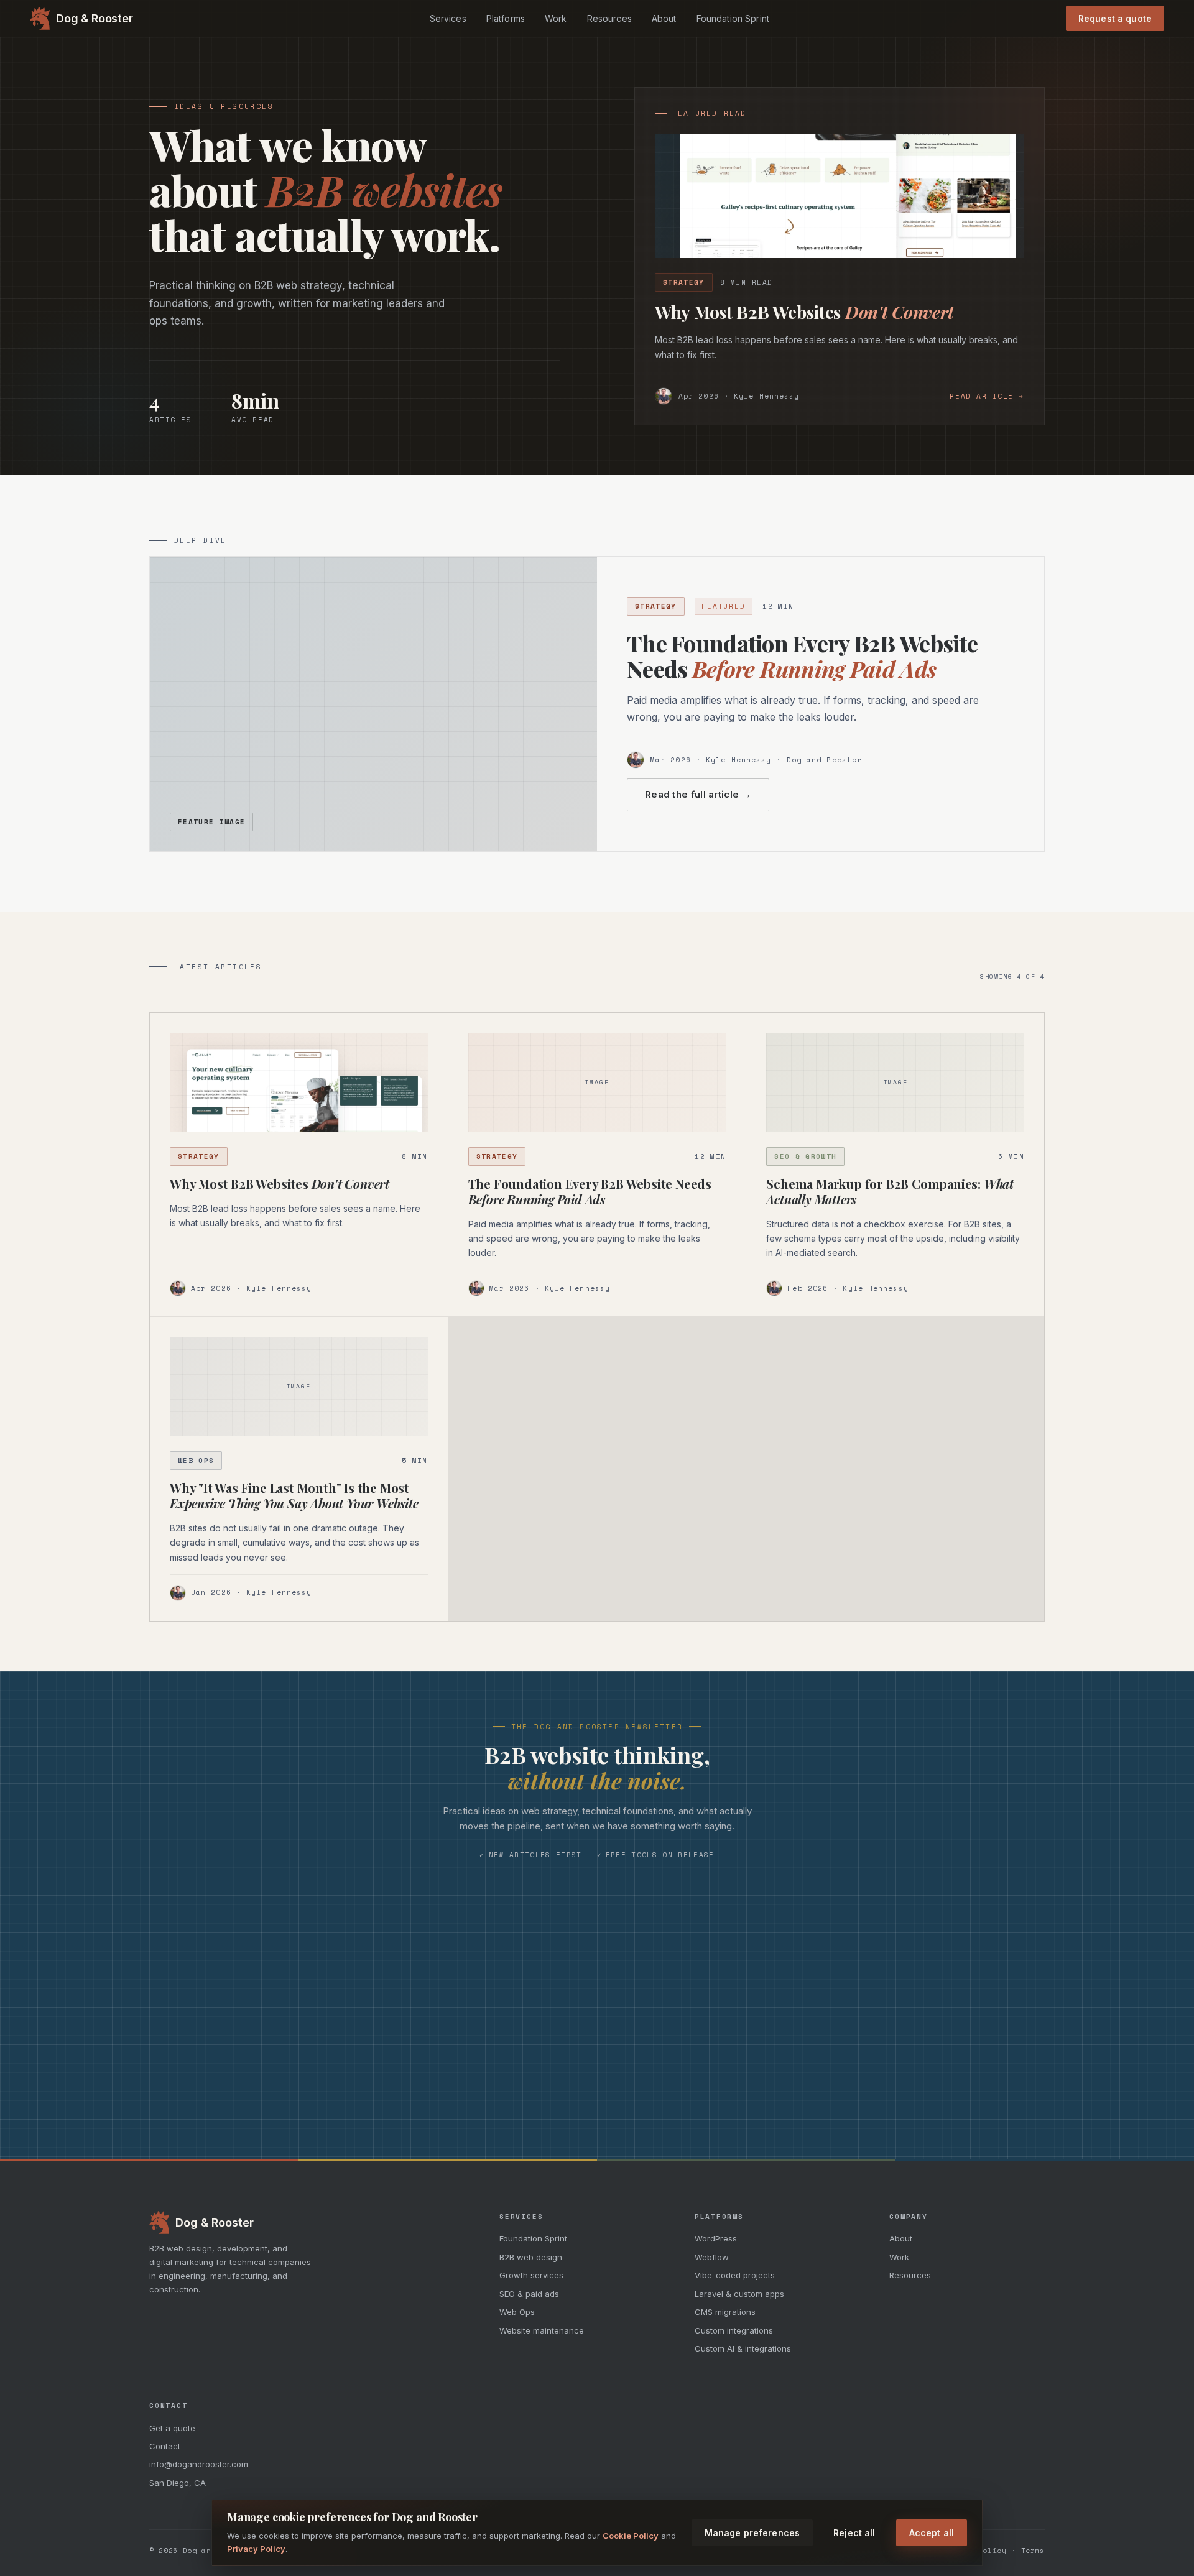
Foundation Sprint (733, 18)
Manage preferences (752, 2533)
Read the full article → (698, 794)
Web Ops (517, 2312)
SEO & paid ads (529, 2294)
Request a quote (1115, 18)
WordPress (716, 2238)
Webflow (712, 2257)
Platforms (506, 18)
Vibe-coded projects (735, 2275)
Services (448, 18)
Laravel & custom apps (739, 2294)
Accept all (932, 2533)
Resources (609, 18)
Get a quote (172, 2428)
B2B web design (531, 2257)
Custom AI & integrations (743, 2348)
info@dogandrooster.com (199, 2464)
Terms (1033, 2551)
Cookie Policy (631, 2535)
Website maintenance (542, 2330)
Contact (165, 2446)
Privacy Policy (256, 2549)
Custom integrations (734, 2330)
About (664, 18)
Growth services (531, 2275)
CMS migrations (725, 2312)
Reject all (854, 2533)
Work (556, 18)
